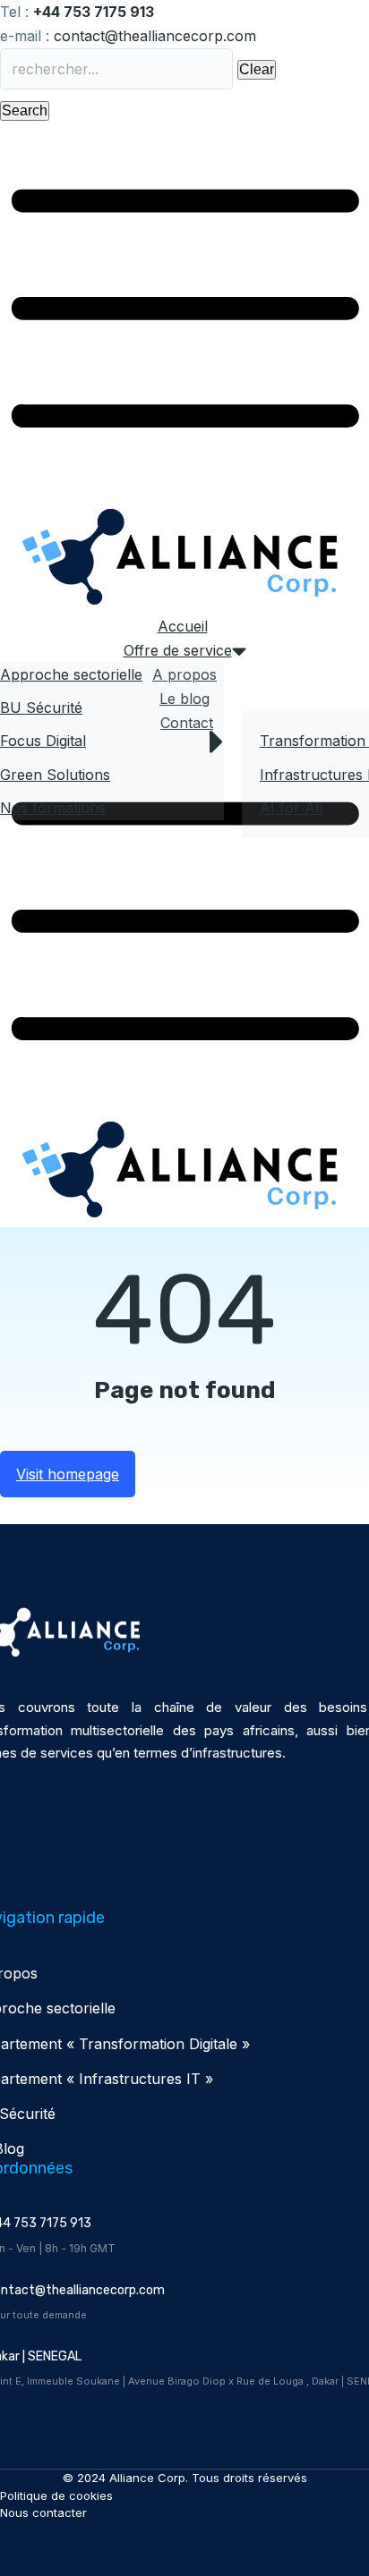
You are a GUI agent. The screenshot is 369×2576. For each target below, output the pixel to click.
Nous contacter (43, 2512)
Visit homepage (68, 1474)
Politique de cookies (56, 2495)
